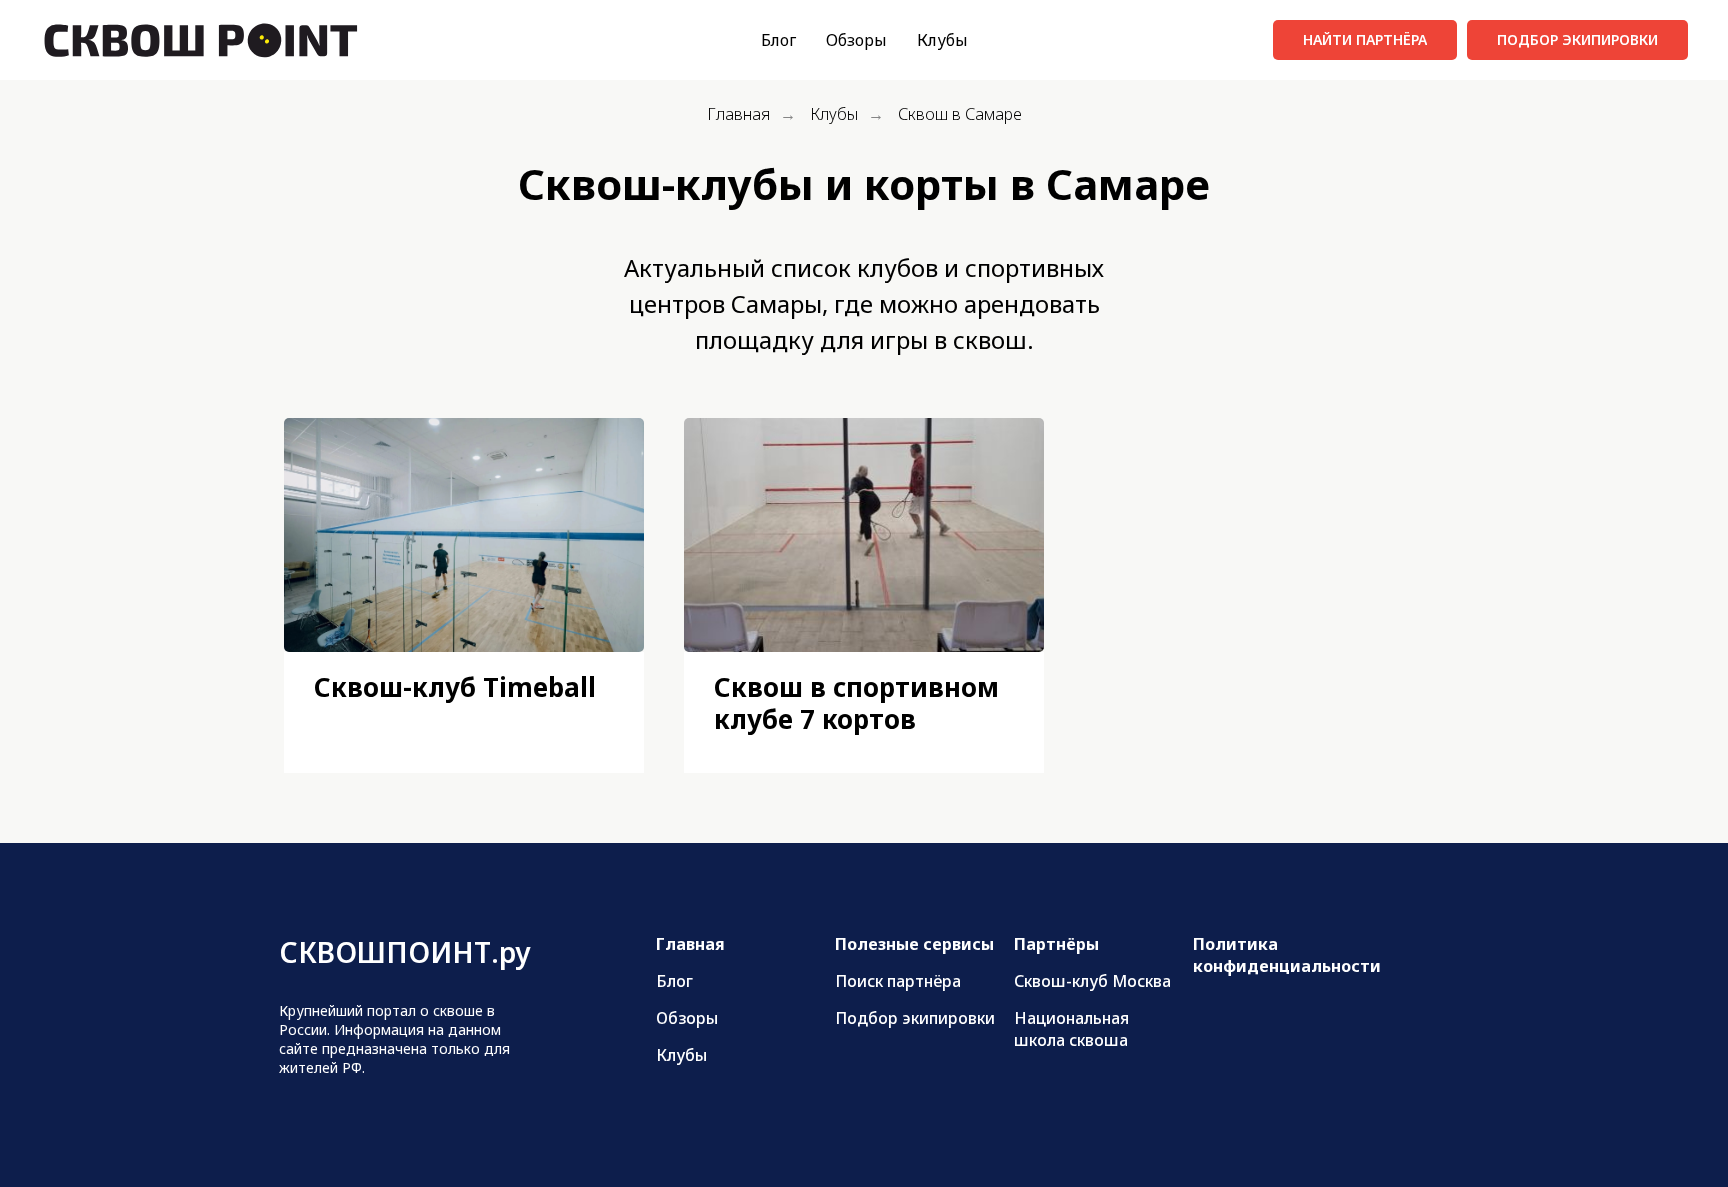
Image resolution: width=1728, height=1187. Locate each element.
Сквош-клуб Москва (1092, 981)
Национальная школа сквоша (1071, 1029)
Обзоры (856, 40)
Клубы (942, 40)
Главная (738, 114)
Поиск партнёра (898, 981)
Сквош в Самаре (960, 114)
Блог (778, 40)
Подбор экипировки (915, 1018)
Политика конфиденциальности (1287, 955)
